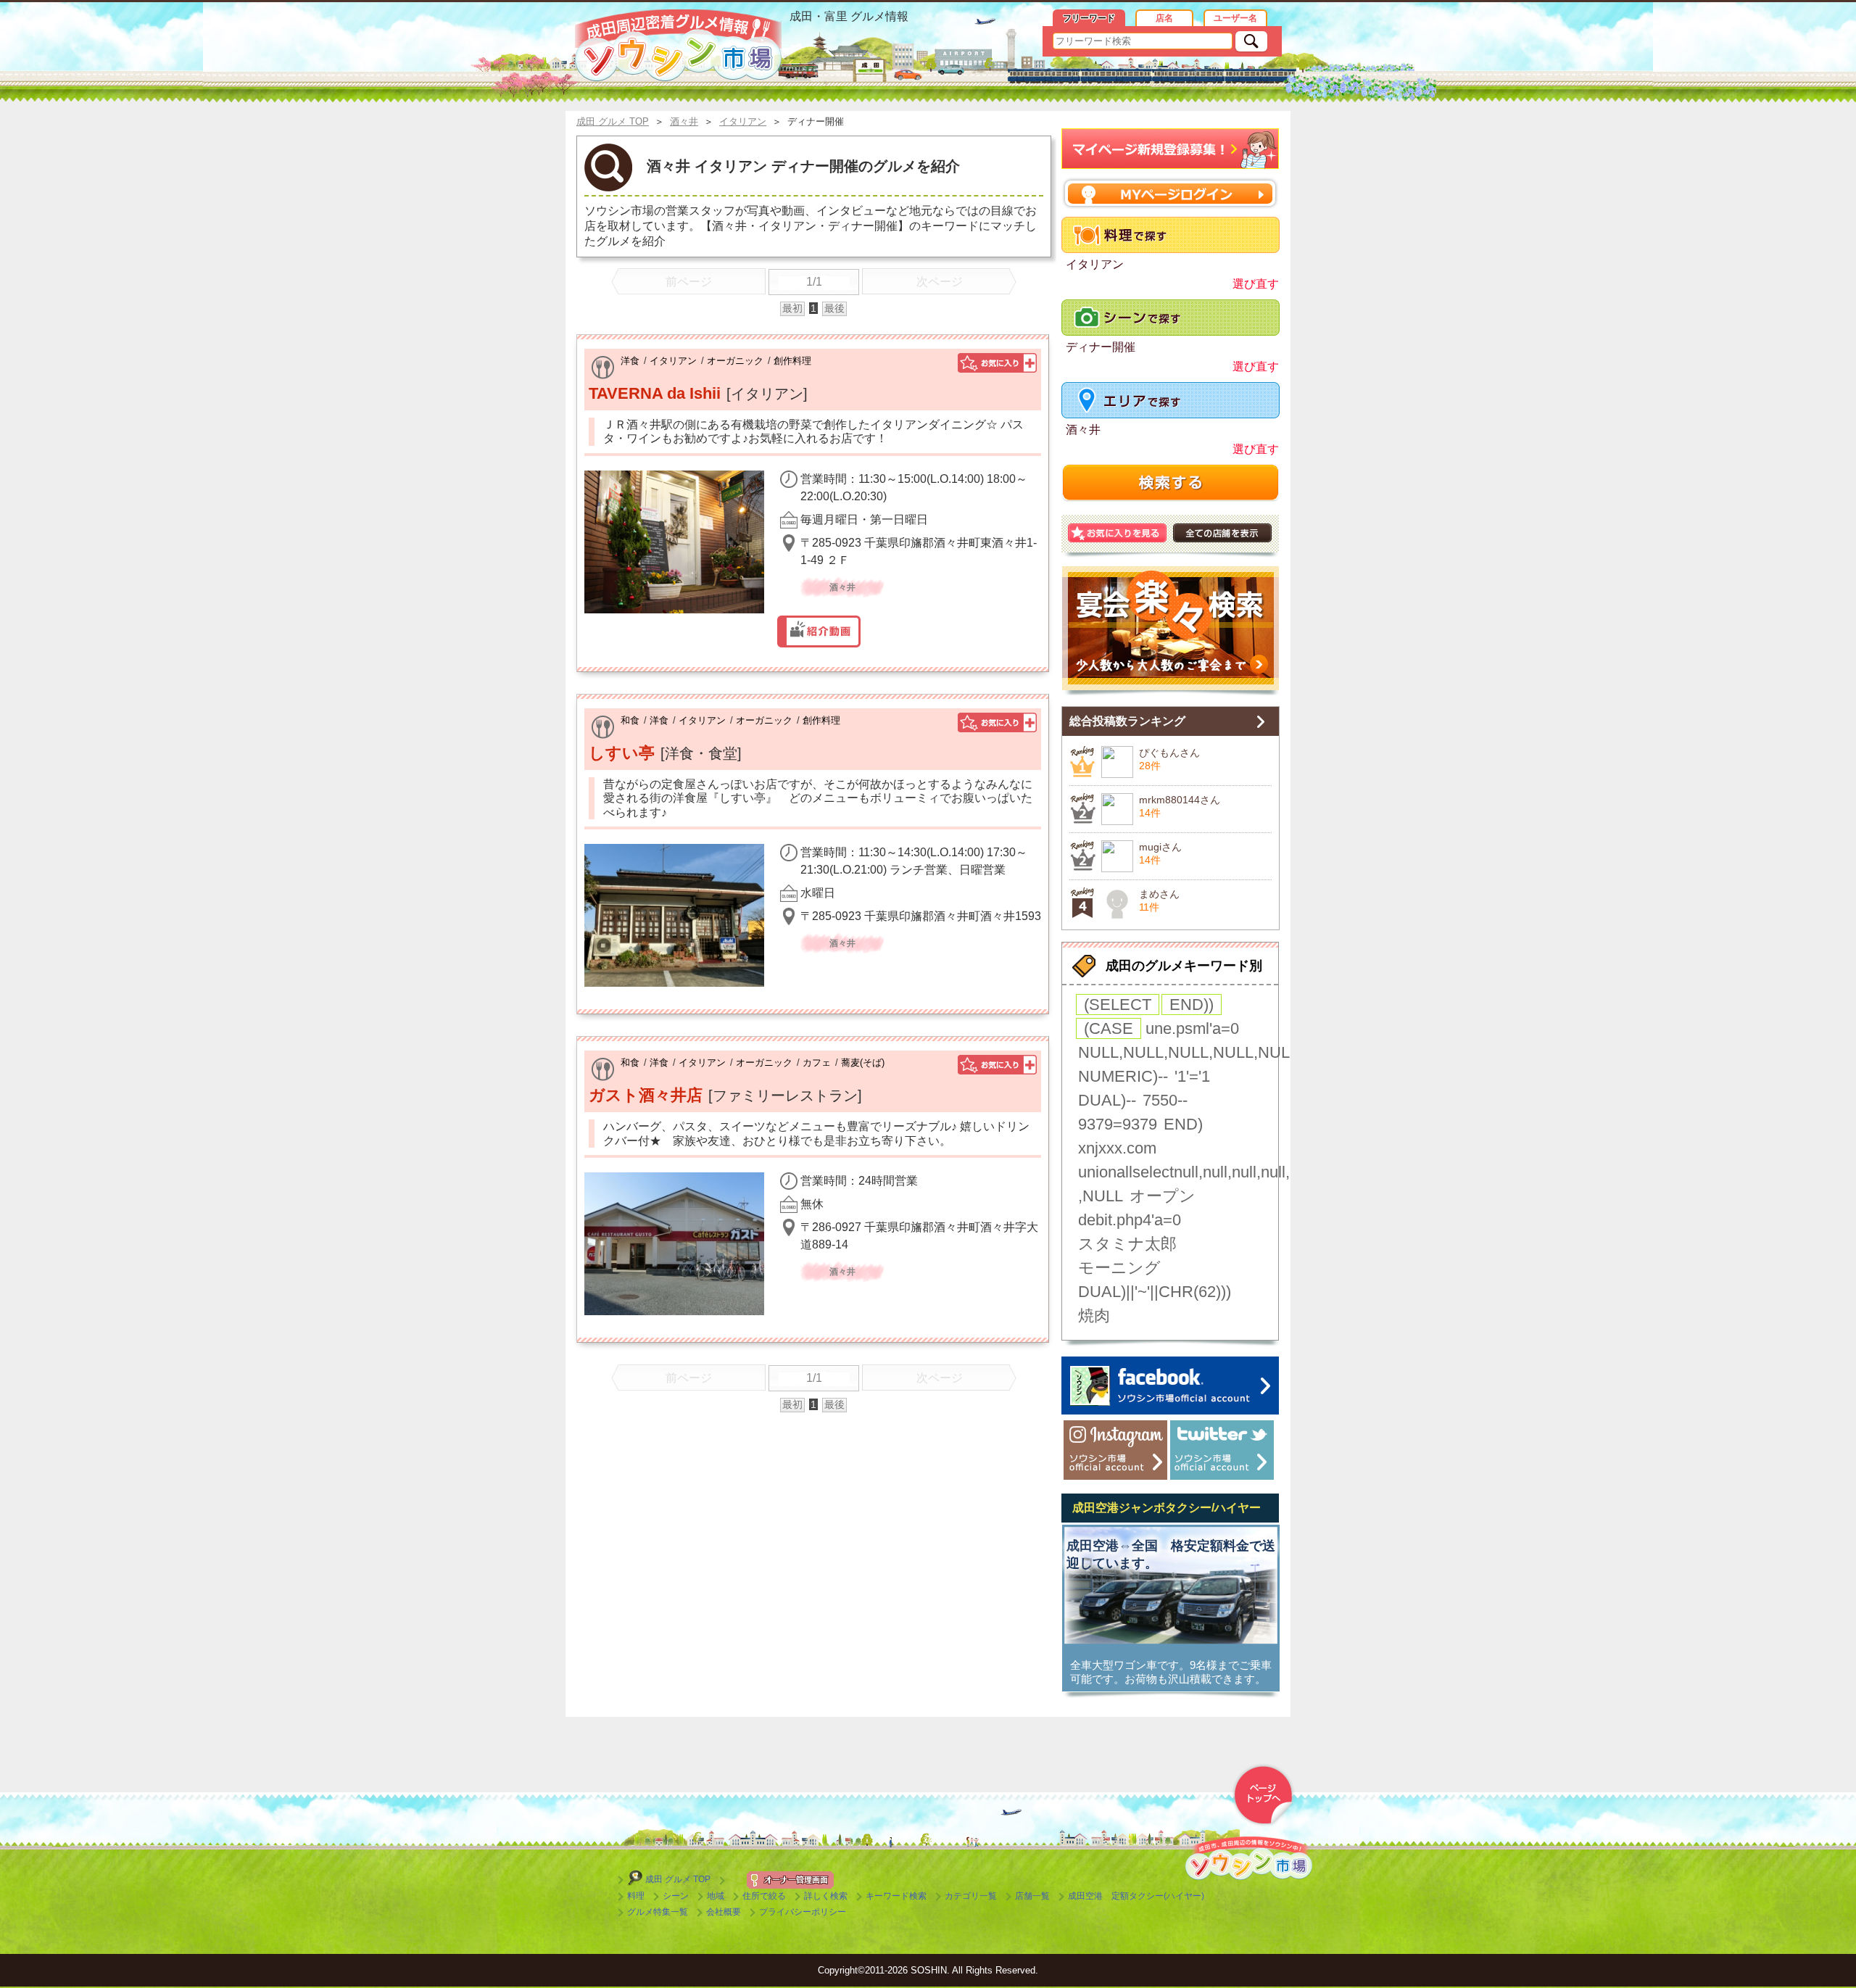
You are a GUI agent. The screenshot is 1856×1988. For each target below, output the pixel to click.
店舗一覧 (1032, 1896)
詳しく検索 (826, 1896)
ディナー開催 (1101, 347)
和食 (630, 720)
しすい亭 (622, 753)
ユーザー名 (1235, 18)
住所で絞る (764, 1896)
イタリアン (673, 361)
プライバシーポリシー (803, 1912)
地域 (716, 1896)
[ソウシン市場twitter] (1222, 1450)
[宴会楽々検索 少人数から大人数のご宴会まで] (1170, 631)
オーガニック (735, 361)
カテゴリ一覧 (971, 1896)
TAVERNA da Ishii (655, 393)
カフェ (817, 1063)
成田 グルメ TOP (678, 1879)
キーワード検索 (896, 1896)
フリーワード (1089, 18)
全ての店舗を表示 (1222, 533)
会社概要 (724, 1912)
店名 (1164, 18)
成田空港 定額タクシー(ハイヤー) (1136, 1896)
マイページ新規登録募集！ (1171, 149)
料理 (636, 1896)
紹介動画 (819, 631)
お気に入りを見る (1117, 533)
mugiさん (1160, 847)
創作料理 (792, 361)
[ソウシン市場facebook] (1170, 1386)
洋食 (630, 361)
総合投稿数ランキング (1127, 721)
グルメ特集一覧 (658, 1912)
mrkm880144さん (1180, 800)
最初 (792, 308)
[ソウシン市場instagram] (1115, 1450)
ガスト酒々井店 (646, 1095)
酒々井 (1083, 430)
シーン (676, 1896)
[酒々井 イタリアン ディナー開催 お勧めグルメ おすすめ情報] (678, 46)
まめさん (1159, 894)
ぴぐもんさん (1169, 753)
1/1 (814, 282)
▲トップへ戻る (1263, 1795)
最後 (834, 308)
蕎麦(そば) (863, 1063)
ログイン (1171, 193)
